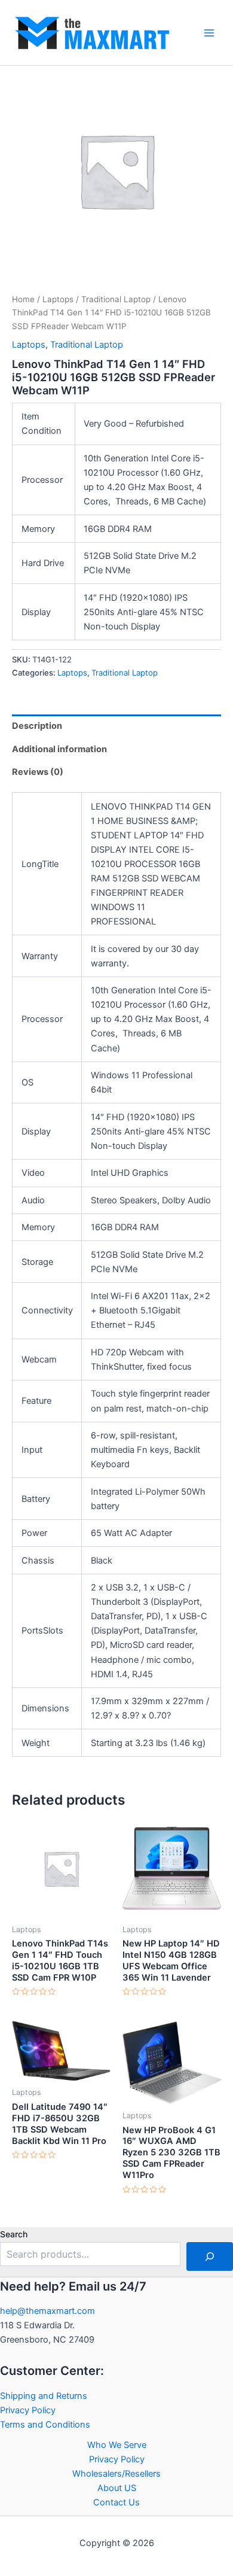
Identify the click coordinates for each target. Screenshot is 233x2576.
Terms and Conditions (45, 2425)
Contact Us (116, 2502)
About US (117, 2488)
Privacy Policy (28, 2410)
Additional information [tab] (59, 749)
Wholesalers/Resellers (116, 2474)
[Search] (210, 2256)
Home (23, 299)
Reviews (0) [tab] (38, 772)
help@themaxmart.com (47, 2311)
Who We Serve (117, 2445)
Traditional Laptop (116, 299)
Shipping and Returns (44, 2396)
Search (14, 2234)
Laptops (58, 299)
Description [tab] (37, 726)
